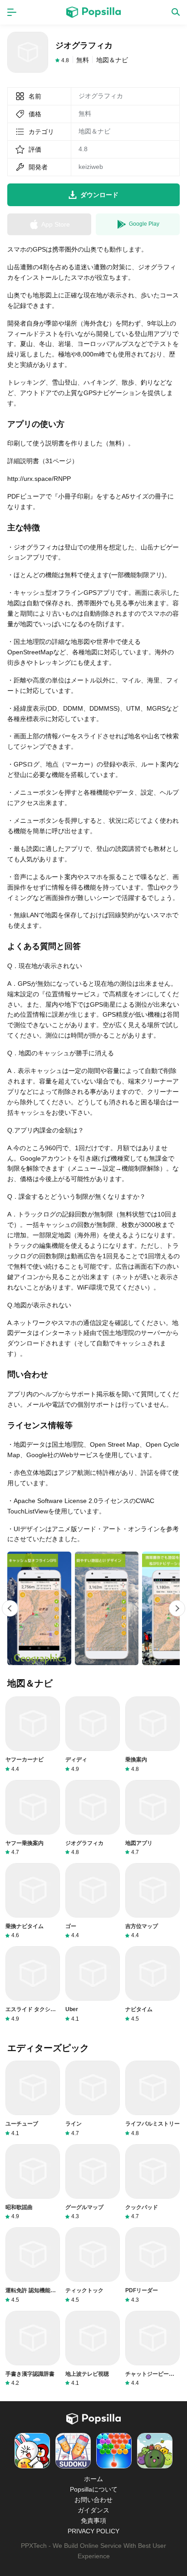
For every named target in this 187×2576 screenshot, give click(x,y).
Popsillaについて (94, 2489)
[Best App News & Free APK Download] (93, 12)
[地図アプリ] (153, 1818)
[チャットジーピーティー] (153, 2349)
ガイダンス (93, 2510)
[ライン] (93, 2099)
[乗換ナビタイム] (33, 1901)
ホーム (93, 2479)
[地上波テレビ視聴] (93, 2349)
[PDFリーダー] (153, 2265)
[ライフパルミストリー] (153, 2099)
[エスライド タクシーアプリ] (33, 1984)
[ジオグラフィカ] (93, 1818)
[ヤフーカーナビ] (33, 1734)
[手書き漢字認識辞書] (33, 2349)
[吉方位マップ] (153, 1901)
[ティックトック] (93, 2265)
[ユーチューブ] (33, 2099)
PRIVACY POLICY (93, 2531)
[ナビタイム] (153, 1984)
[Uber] (93, 1984)
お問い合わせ (93, 2500)
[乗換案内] (153, 1734)
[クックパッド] (153, 2182)
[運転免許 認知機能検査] (33, 2265)
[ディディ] (93, 1734)
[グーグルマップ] (93, 2182)
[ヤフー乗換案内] (33, 1818)
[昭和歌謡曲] (33, 2182)
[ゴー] (93, 1901)
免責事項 (93, 2521)
